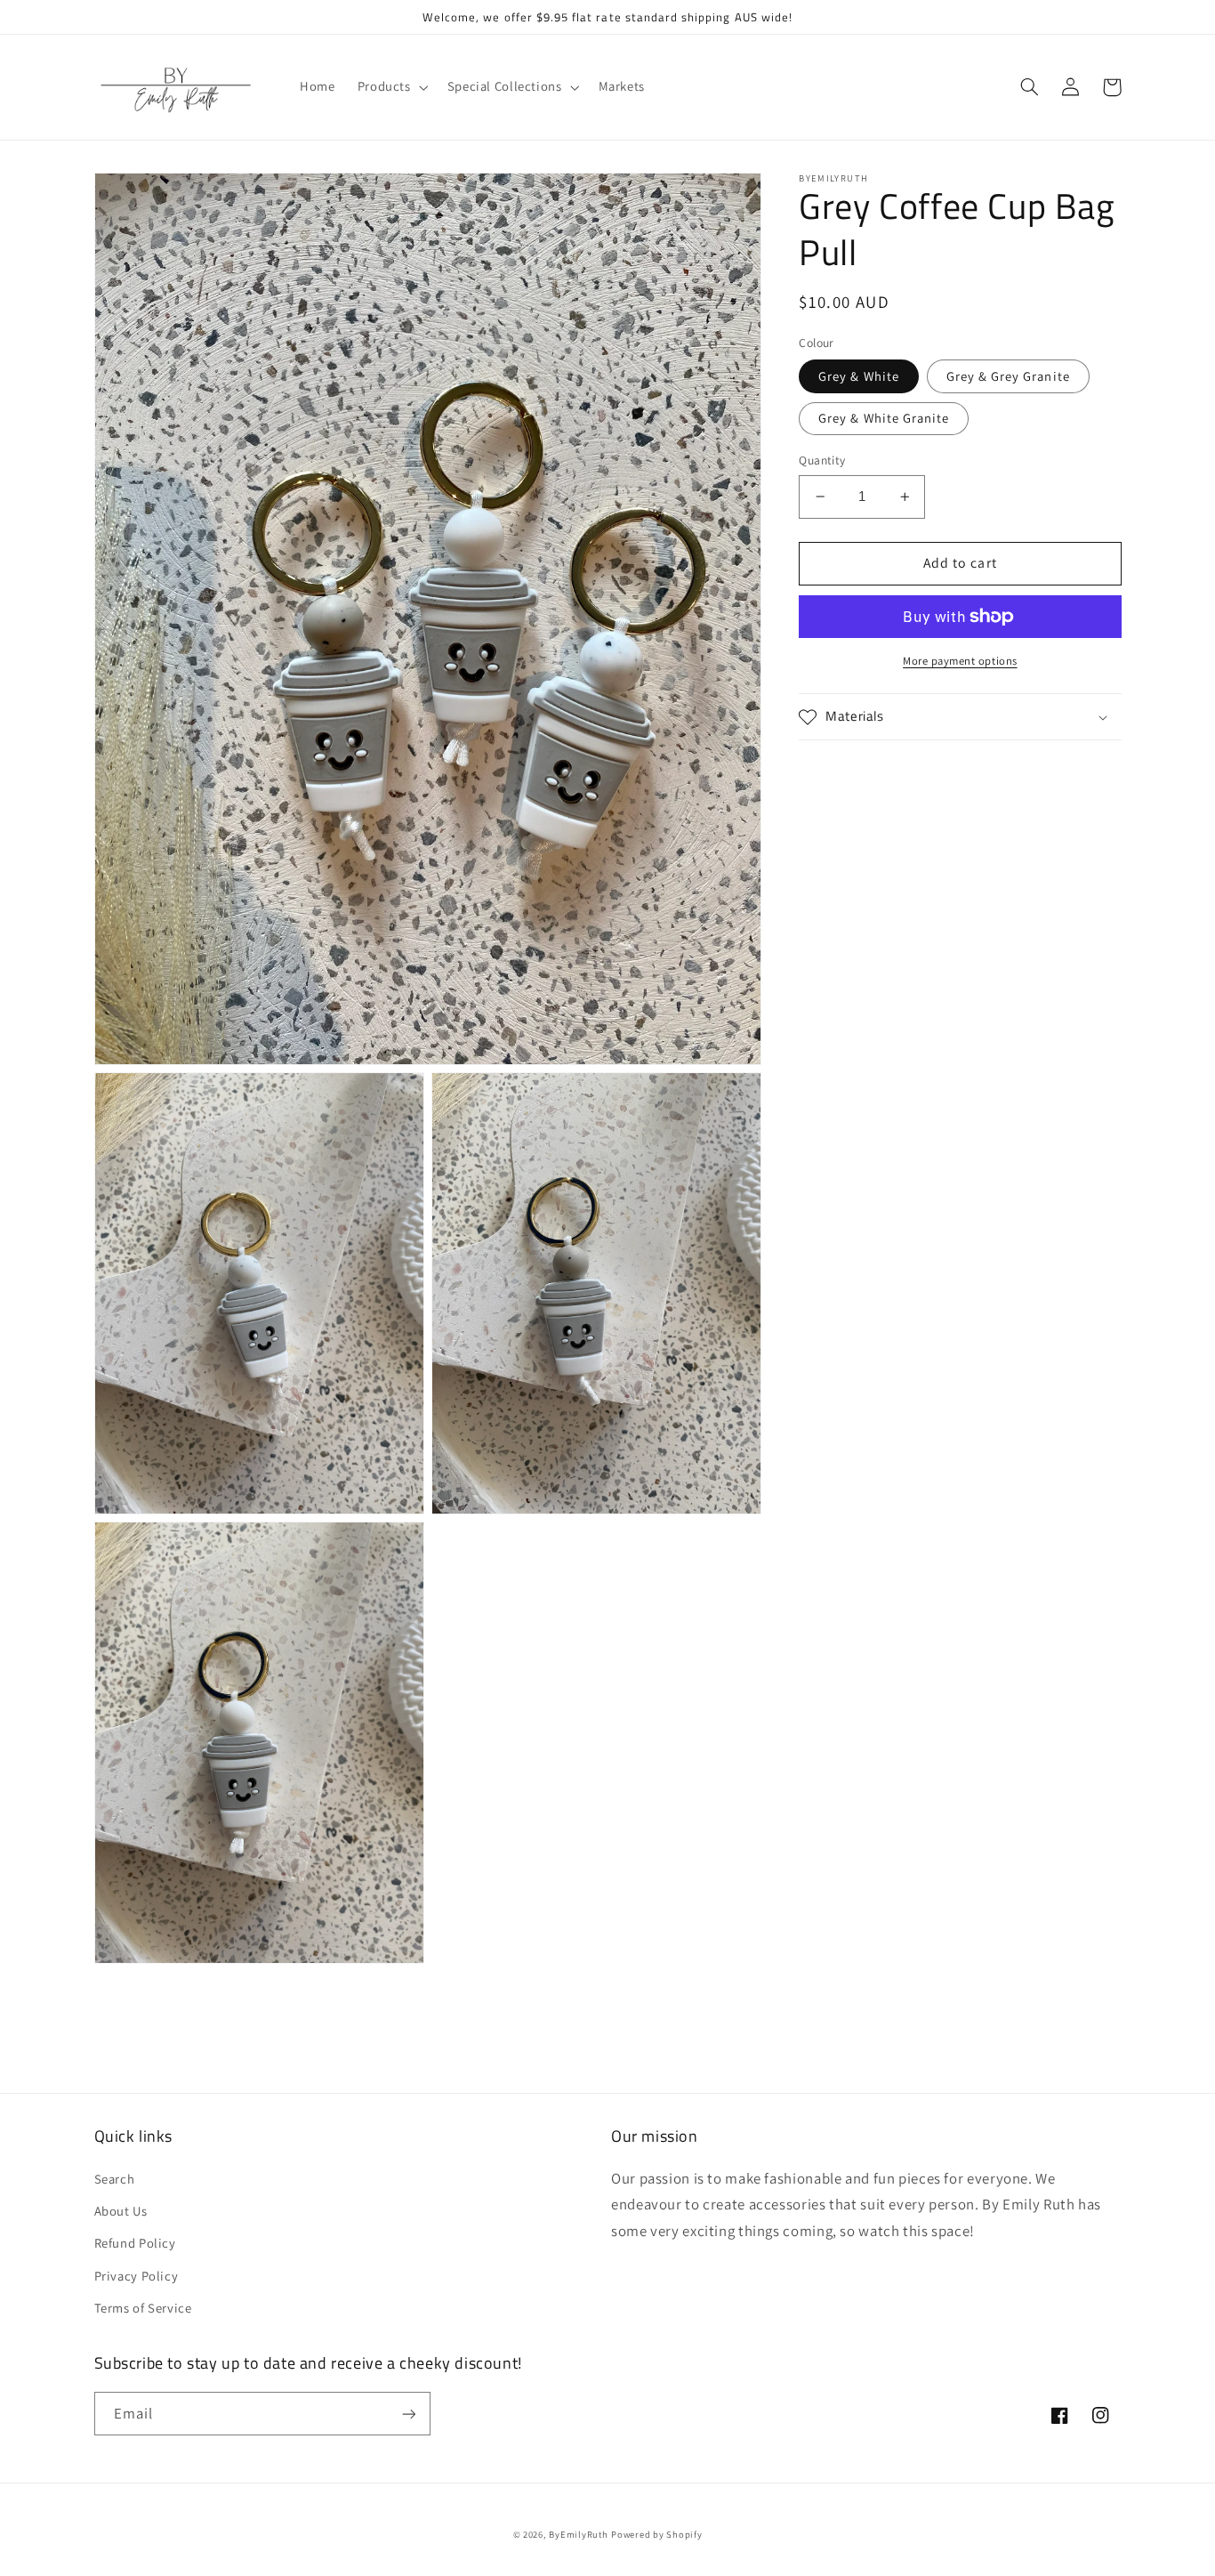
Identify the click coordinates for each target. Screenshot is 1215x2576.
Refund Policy (135, 2243)
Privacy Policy (137, 2276)
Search (115, 2179)
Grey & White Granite (884, 418)
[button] (391, 87)
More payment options (960, 661)
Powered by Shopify (656, 2534)
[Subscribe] (408, 2414)
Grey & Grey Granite (1008, 376)
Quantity (822, 460)
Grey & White (859, 376)
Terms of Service (143, 2308)
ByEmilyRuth (578, 2534)
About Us (121, 2211)
